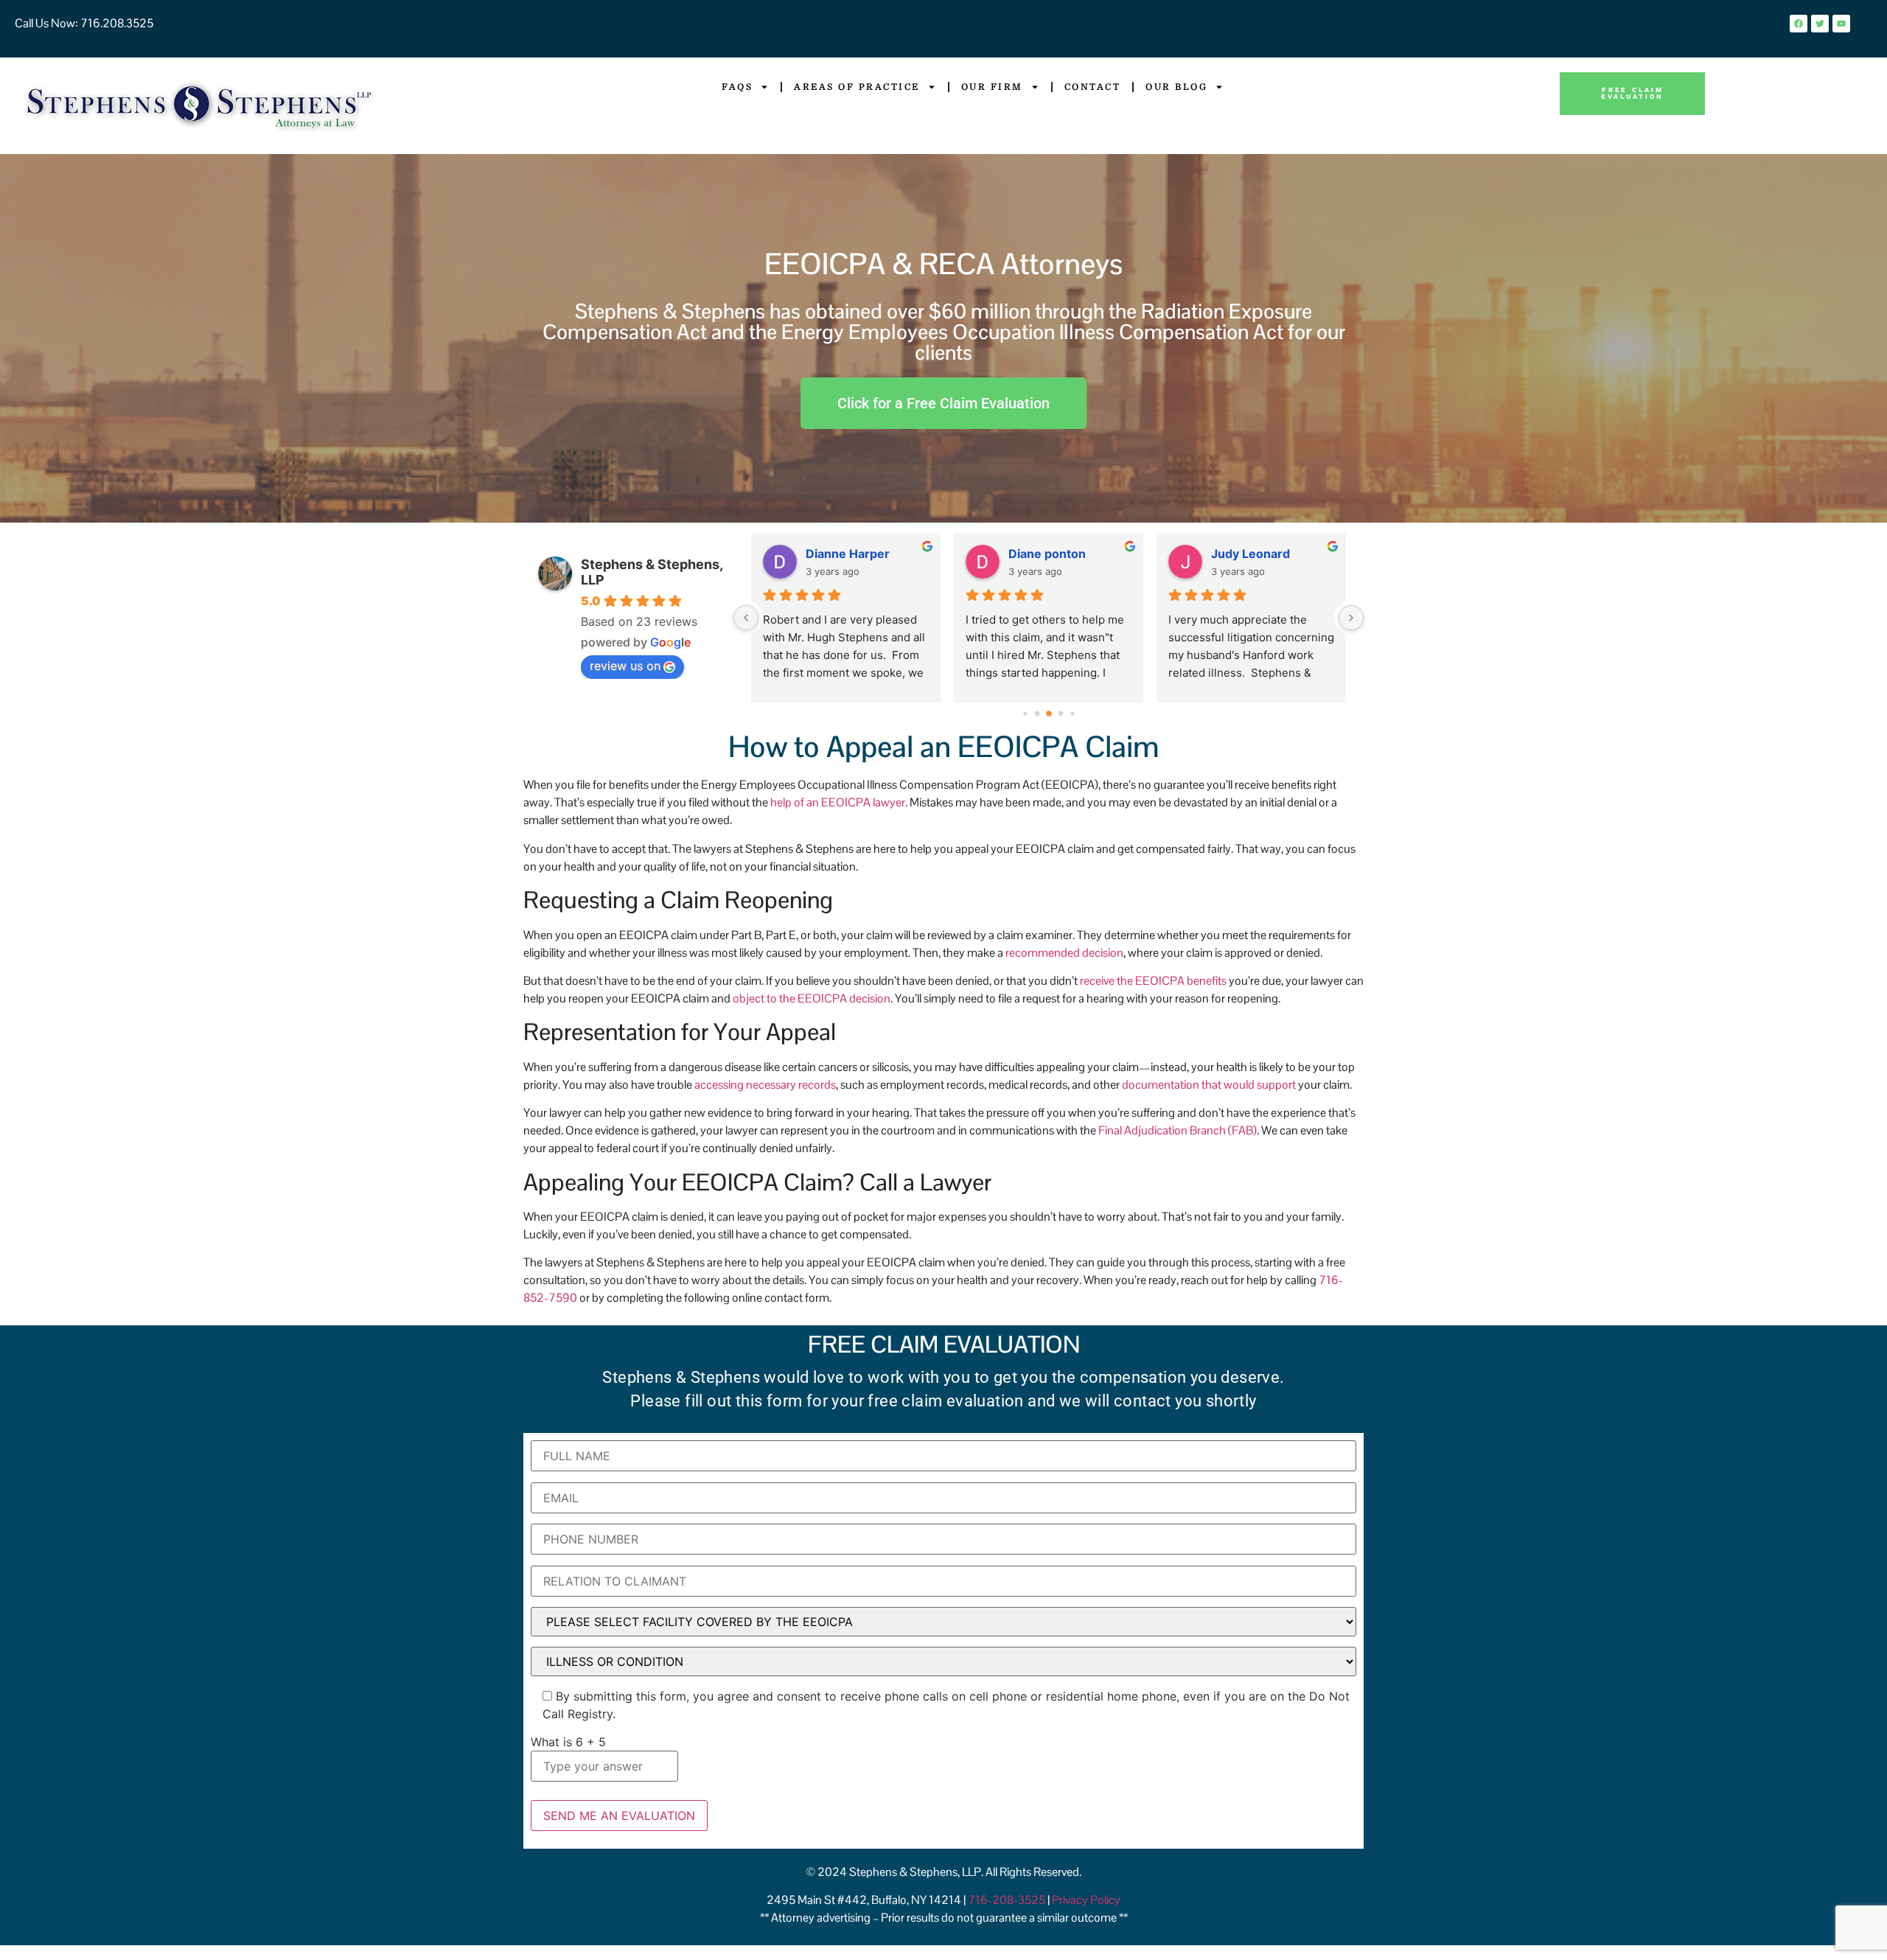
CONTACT (1093, 87)
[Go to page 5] (1072, 714)
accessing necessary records (765, 1085)
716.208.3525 (116, 23)
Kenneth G (836, 554)
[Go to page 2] (1037, 714)
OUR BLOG (1176, 87)
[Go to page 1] (1025, 714)
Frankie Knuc (1249, 554)
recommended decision (1064, 953)
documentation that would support (1209, 1085)
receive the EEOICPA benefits (1153, 981)
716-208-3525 (1008, 1900)
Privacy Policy (1086, 1900)
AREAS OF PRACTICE (857, 87)
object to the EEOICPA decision (812, 998)
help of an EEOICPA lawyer (838, 802)
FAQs (737, 87)
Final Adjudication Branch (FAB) (1178, 1130)
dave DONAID (1048, 554)
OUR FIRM (992, 87)
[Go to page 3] (1049, 714)
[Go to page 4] (1060, 714)
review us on (625, 666)
